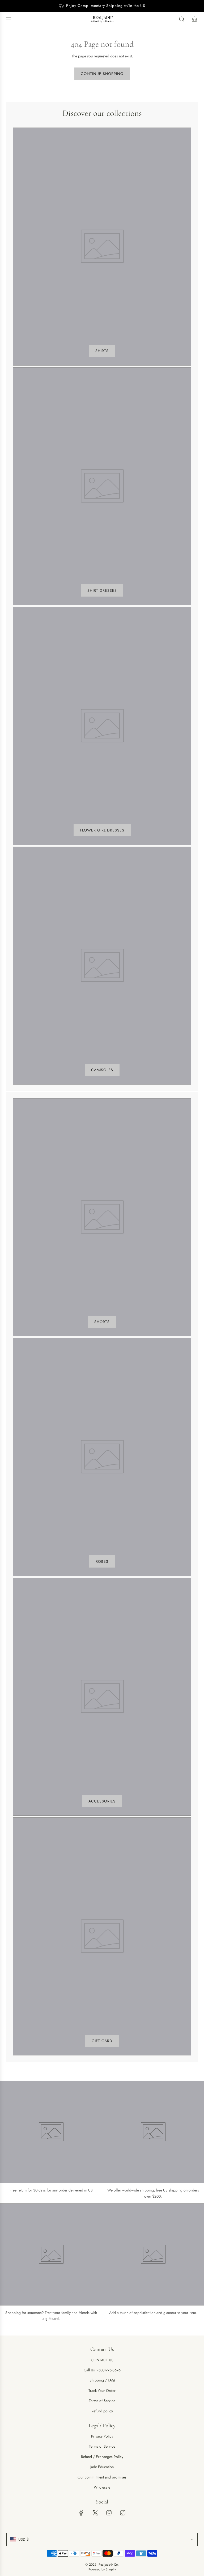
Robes (102, 1561)
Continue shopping (102, 74)
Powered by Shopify (102, 2569)
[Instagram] (109, 2513)
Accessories (102, 1801)
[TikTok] (123, 2513)
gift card (102, 2041)
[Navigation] (8, 19)
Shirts (102, 351)
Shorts (102, 1322)
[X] (95, 2513)
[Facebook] (81, 2513)
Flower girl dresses (102, 830)
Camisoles (102, 1070)
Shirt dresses (102, 590)
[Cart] (194, 19)
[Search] (182, 19)
